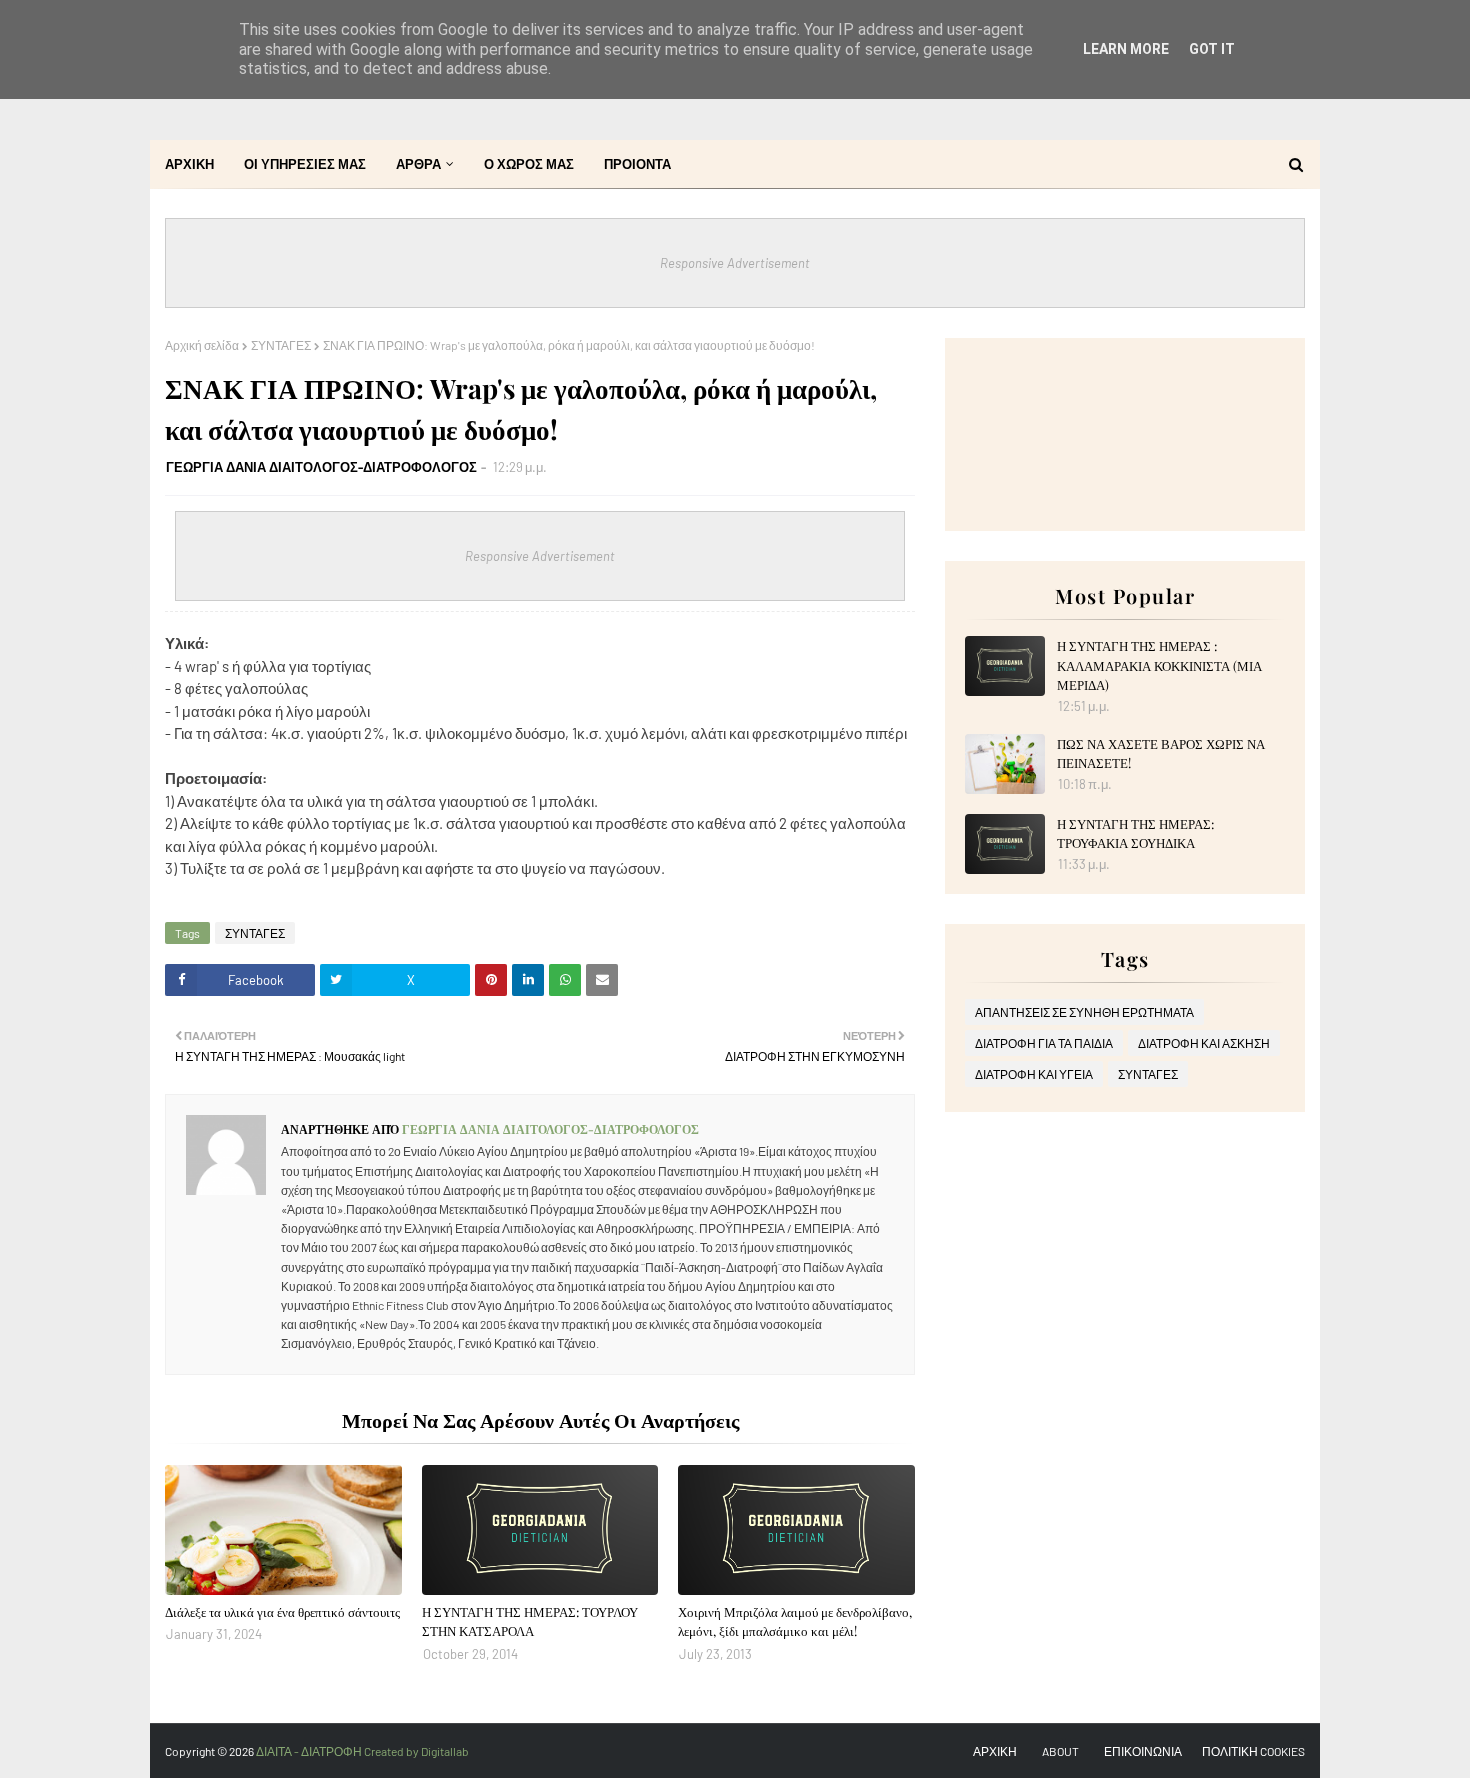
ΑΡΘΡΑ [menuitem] (418, 164)
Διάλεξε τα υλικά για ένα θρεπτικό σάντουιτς (282, 1611)
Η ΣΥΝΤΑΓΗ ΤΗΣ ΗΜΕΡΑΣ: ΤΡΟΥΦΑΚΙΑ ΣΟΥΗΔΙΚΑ (1135, 833)
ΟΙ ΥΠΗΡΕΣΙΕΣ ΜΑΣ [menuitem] (305, 164)
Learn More (1126, 49)
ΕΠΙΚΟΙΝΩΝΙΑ (1143, 1751)
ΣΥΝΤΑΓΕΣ (281, 345)
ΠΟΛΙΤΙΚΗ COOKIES (1253, 1751)
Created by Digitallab (416, 1751)
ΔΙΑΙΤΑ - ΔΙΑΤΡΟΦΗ (310, 1751)
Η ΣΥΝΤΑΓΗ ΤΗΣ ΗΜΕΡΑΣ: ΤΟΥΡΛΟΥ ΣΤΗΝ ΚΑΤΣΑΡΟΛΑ (530, 1621)
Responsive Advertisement (735, 263)
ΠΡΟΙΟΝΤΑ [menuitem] (637, 164)
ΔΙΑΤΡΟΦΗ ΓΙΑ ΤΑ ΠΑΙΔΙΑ (1044, 1043)
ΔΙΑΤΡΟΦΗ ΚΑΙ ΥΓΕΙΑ (1034, 1074)
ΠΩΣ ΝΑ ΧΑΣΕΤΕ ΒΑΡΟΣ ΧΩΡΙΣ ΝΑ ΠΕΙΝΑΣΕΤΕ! (1161, 753)
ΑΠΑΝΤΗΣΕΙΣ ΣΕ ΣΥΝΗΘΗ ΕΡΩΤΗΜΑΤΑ (1084, 1012)
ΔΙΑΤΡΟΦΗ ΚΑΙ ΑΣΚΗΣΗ (1204, 1043)
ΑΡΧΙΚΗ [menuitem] (189, 164)
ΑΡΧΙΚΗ (995, 1751)
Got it (1212, 49)
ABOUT (1060, 1751)
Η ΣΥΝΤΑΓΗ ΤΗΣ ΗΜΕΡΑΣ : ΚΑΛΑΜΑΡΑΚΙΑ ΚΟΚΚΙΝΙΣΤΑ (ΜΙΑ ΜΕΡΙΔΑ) (1159, 665)
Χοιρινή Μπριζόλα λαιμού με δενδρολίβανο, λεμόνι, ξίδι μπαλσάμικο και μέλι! (795, 1621)
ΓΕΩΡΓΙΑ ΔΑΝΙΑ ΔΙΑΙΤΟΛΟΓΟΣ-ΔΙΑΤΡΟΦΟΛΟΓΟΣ (321, 467)
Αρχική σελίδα (202, 345)
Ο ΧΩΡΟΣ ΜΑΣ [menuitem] (529, 164)
